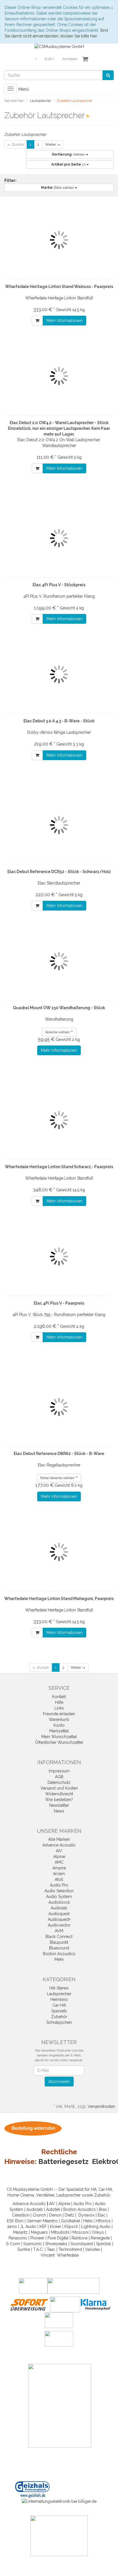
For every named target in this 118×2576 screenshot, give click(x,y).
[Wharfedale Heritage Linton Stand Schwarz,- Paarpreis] (59, 1120)
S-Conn (13, 2244)
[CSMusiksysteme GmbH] (59, 46)
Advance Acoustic (59, 1845)
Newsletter (59, 1805)
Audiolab (59, 1908)
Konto (59, 1725)
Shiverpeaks (56, 2244)
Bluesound (59, 1948)
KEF (43, 2227)
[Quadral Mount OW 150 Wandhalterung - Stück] (59, 961)
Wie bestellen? (59, 1800)
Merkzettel (59, 1731)
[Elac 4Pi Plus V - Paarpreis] (59, 1257)
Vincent (48, 2255)
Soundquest (82, 2244)
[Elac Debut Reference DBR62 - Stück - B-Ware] (59, 1407)
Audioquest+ (59, 1919)
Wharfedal (67, 2255)
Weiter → (53, 144)
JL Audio (28, 2227)
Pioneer (37, 2238)
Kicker (56, 2227)
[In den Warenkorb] (37, 321)
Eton (19, 2221)
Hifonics (103, 2221)
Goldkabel (70, 2221)
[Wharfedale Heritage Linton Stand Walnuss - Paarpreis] (59, 240)
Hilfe (59, 1702)
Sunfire (24, 2249)
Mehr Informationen (64, 321)
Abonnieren (59, 2082)
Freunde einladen (59, 1714)
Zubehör (59, 2017)
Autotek (53, 2209)
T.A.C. (38, 2249)
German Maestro (42, 2221)
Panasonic (18, 2238)
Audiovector (59, 1925)
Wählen (69, 154)
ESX (10, 2221)
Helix (88, 2221)
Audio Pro (59, 1885)
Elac (102, 2215)
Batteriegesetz (63, 2161)
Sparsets (59, 2011)
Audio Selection (59, 1891)
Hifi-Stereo (59, 1988)
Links (59, 1708)
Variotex (93, 2249)
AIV (59, 1851)
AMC (59, 1862)
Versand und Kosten (59, 1788)
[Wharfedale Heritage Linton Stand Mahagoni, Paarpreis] (59, 1552)
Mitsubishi (60, 2232)
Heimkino (59, 1999)
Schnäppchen (59, 2022)
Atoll (59, 1879)
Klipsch (71, 2227)
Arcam (59, 1874)
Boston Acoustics (59, 1954)
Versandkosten (101, 2106)
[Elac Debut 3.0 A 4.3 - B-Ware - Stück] (59, 674)
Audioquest (59, 1914)
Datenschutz (59, 1782)
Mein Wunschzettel (59, 1737)
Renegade (100, 2238)
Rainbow (80, 2238)
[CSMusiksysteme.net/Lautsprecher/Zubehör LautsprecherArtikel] (88, 116)
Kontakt (59, 1697)
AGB (59, 1777)
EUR (48, 59)
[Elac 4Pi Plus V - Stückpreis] (59, 538)
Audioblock (59, 1902)
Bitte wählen (58, 188)
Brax (103, 2209)
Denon (55, 2215)
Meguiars (39, 2232)
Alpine (59, 1857)
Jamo (12, 2227)
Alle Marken (59, 1839)
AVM (59, 1931)
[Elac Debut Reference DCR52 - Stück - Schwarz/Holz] (59, 825)
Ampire (59, 1868)
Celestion (21, 2215)
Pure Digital (58, 2238)
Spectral (104, 2244)
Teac (51, 2249)
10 (69, 164)
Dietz (69, 2215)
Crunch (39, 2215)
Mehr (59, 1959)
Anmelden (70, 59)
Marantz (20, 2232)
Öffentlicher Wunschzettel (59, 1742)
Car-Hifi (59, 2005)
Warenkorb (59, 1720)
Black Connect (59, 1937)
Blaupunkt (59, 1942)
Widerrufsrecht (59, 1794)
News (59, 1811)
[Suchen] (108, 75)
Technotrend (70, 2249)
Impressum (59, 1771)
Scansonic (33, 2244)
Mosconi (80, 2232)
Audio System (59, 1897)
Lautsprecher (59, 1994)
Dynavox (86, 2215)
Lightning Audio (96, 2227)
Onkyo (98, 2232)
